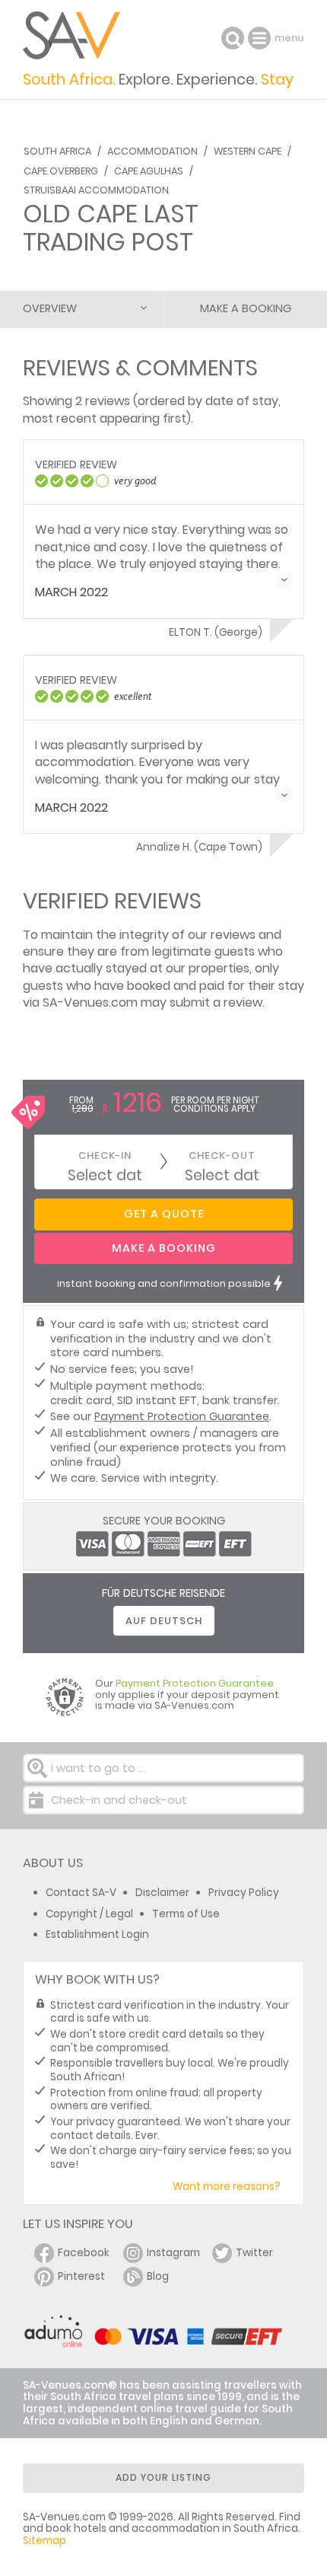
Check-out (222, 1156)
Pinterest (81, 2276)
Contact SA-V (81, 1893)
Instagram (173, 2253)
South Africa (57, 151)
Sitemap (44, 2541)
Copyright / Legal (89, 1914)
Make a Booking (246, 308)
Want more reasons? (227, 2187)
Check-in (105, 1156)
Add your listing (163, 2477)
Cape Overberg (61, 171)
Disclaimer (162, 1893)
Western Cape (248, 151)
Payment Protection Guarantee (182, 1416)
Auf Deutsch (164, 1621)
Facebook (84, 2253)
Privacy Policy (244, 1893)
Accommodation (152, 151)
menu (261, 38)
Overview (50, 308)
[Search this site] (233, 38)
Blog (158, 2276)
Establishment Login (97, 1934)
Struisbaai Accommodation (96, 190)
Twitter (254, 2253)
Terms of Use (186, 1914)
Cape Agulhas (149, 171)
